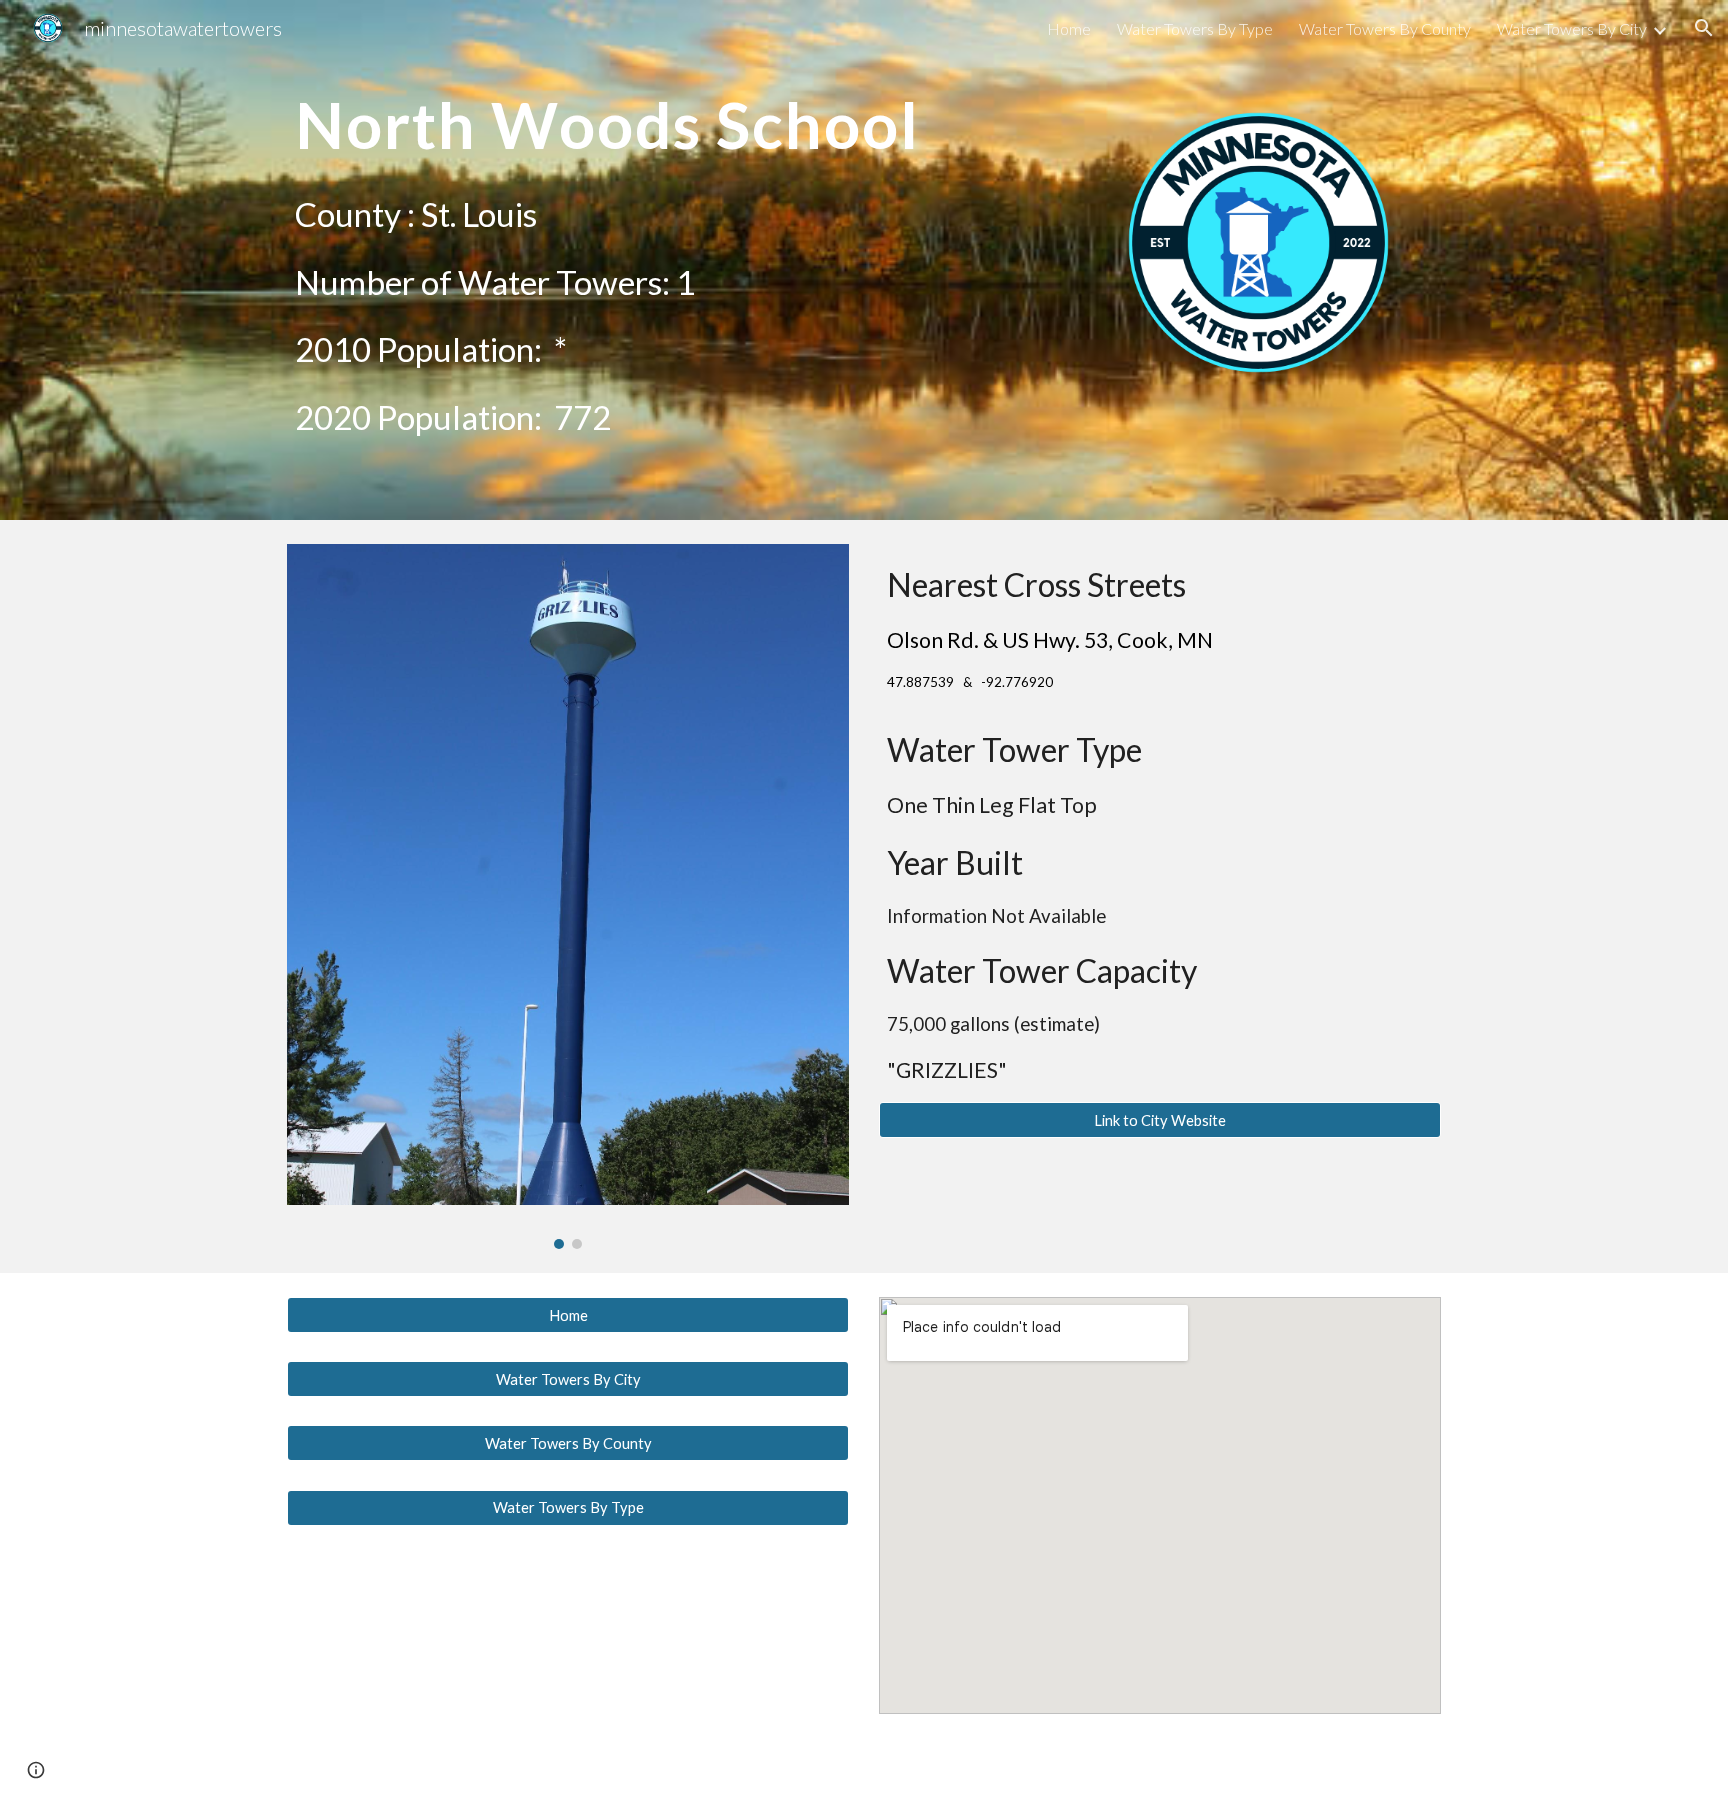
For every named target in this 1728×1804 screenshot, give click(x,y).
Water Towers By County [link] (1385, 28)
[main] (667, 116)
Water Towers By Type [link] (1195, 28)
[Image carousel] (568, 897)
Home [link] (1069, 28)
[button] (1704, 28)
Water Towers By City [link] (1572, 28)
